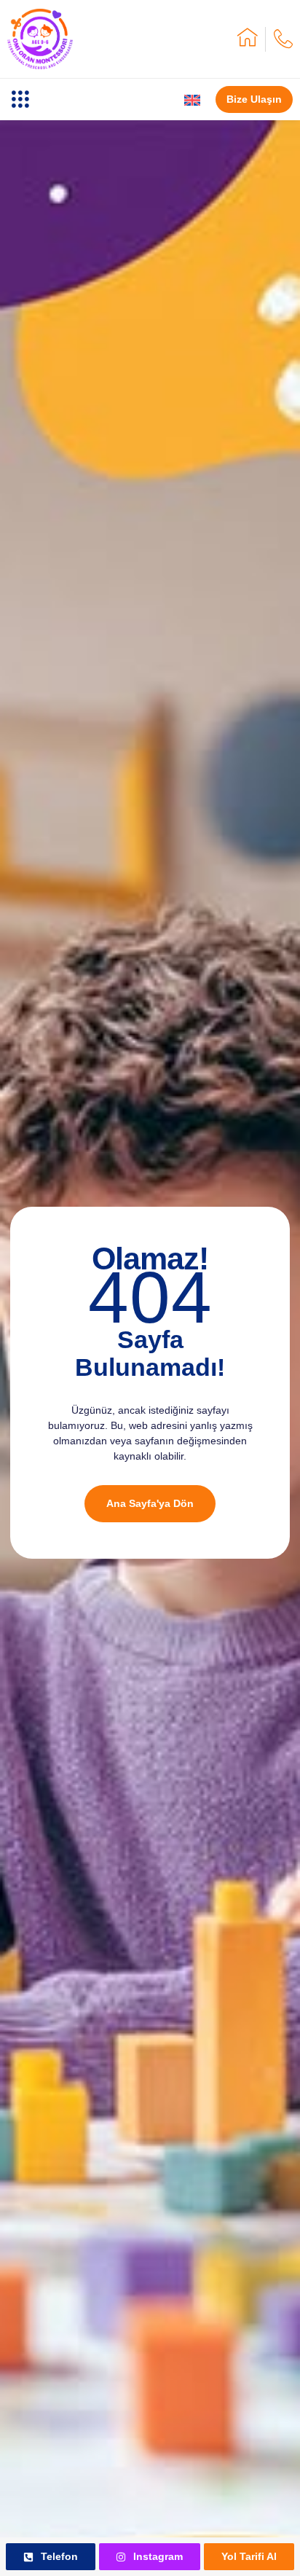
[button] (20, 99)
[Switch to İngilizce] (192, 100)
